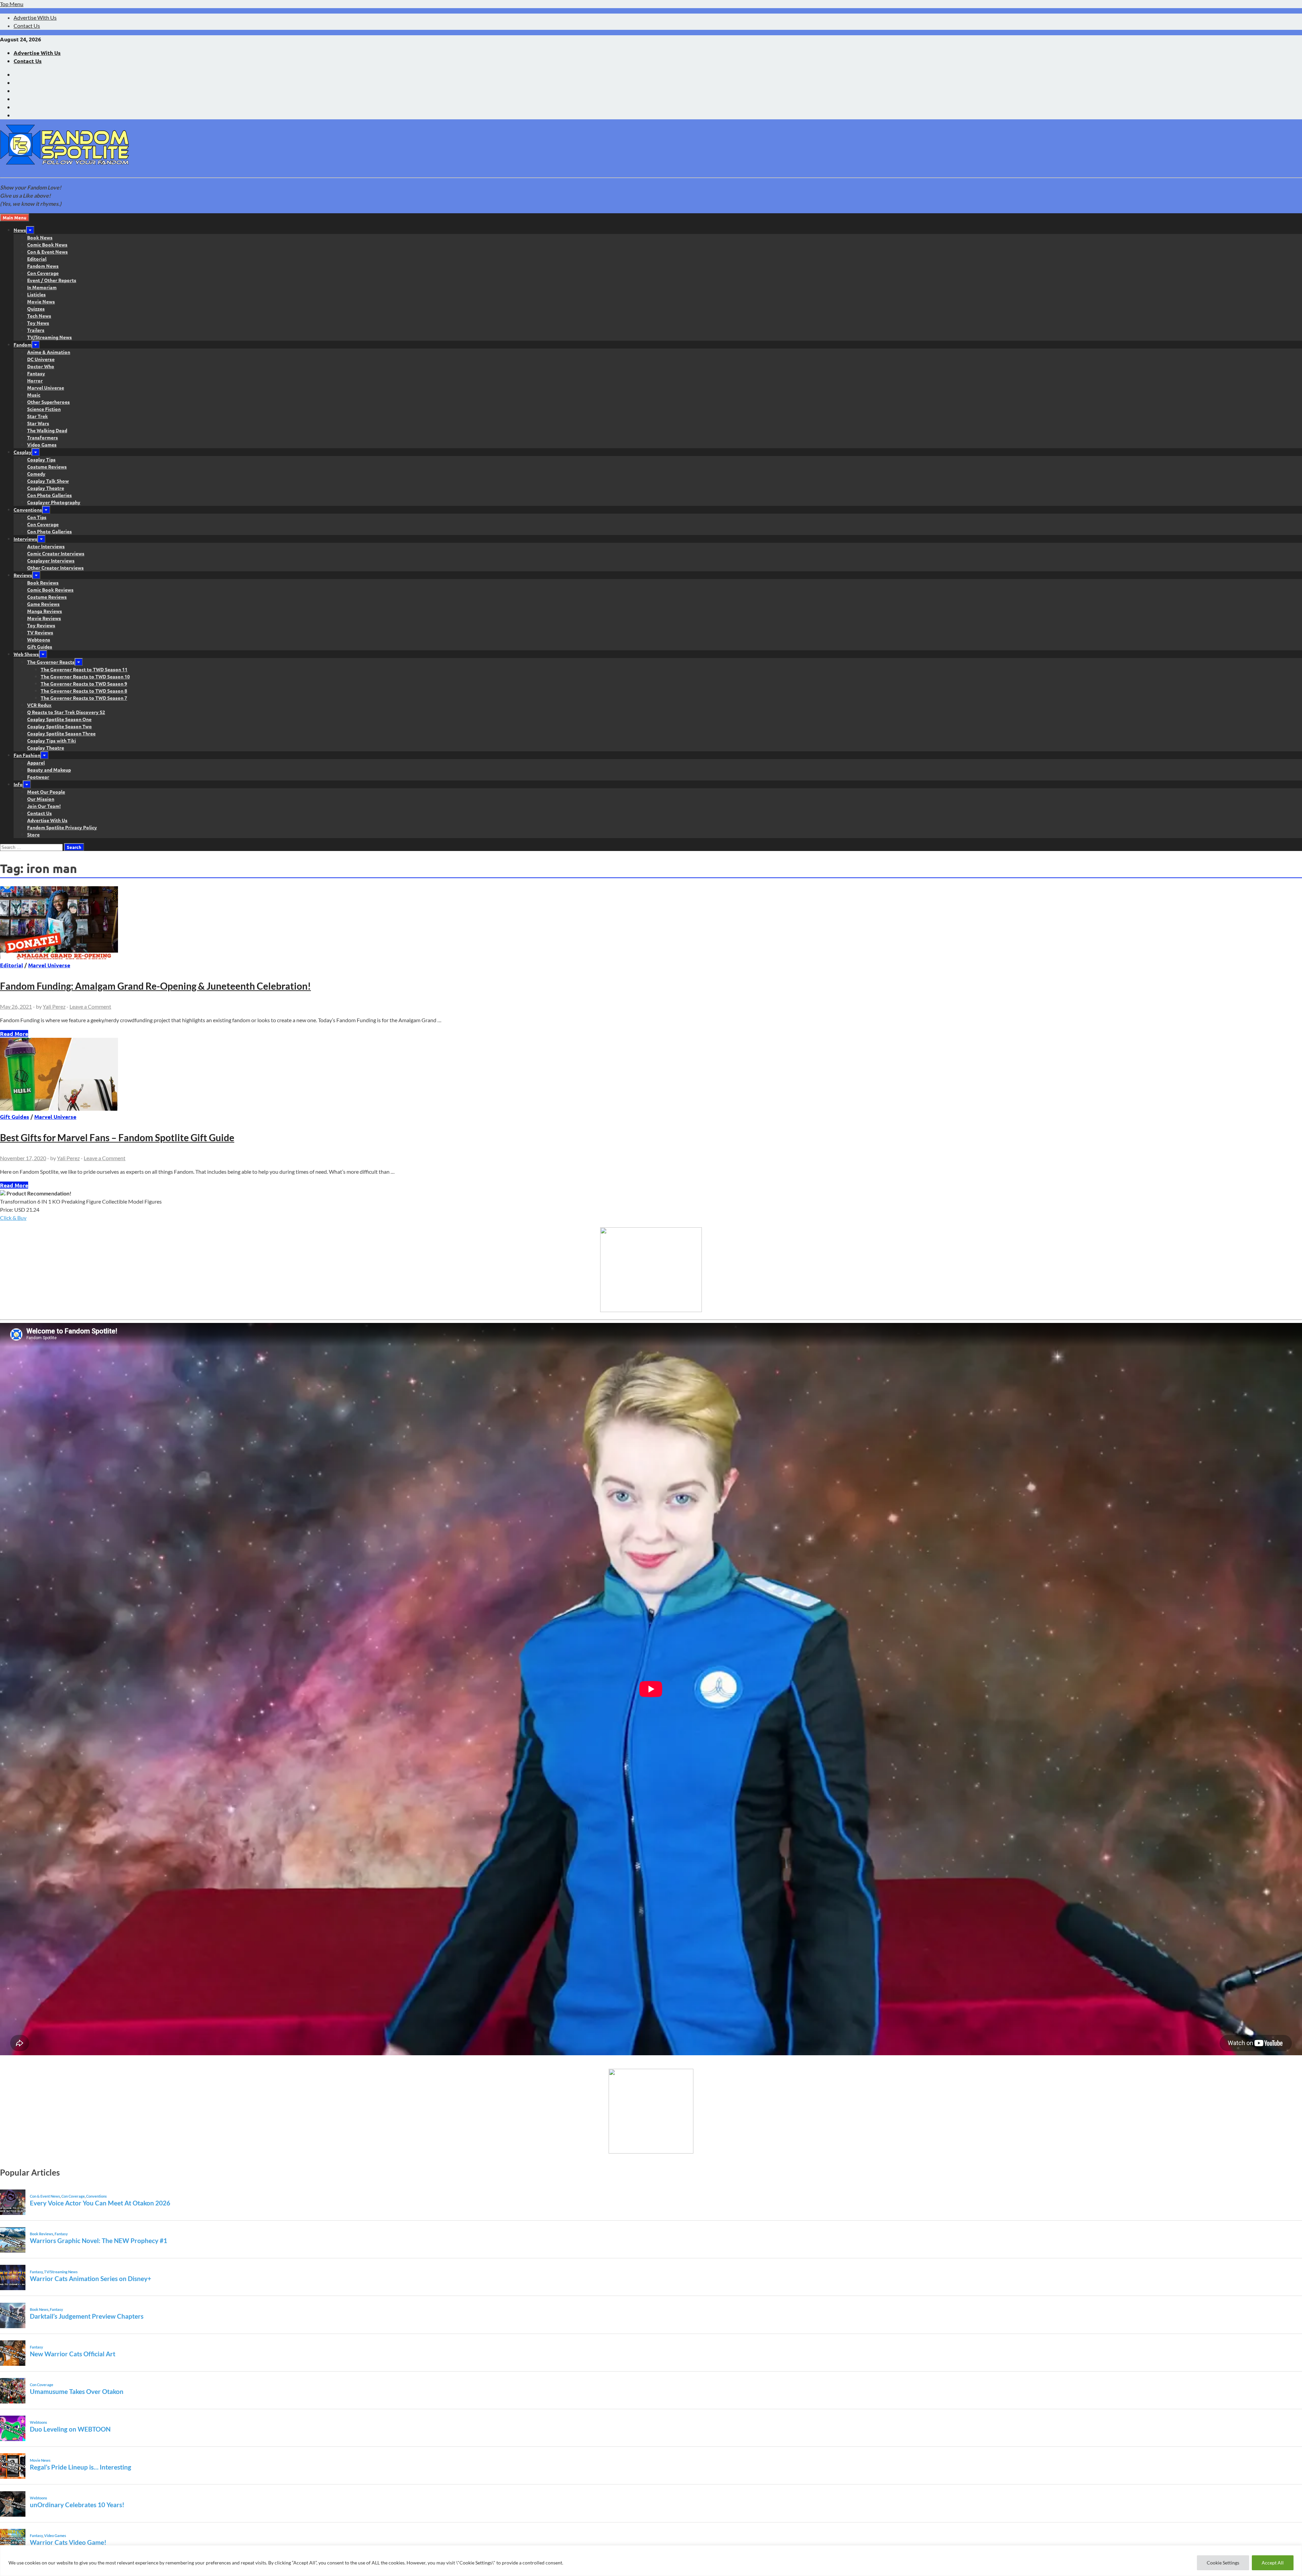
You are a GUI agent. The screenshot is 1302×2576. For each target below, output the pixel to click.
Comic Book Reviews (50, 590)
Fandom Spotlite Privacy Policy (62, 827)
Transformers (43, 437)
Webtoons (39, 639)
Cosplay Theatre (46, 488)
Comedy (36, 474)
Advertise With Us (35, 17)
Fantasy (36, 373)
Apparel (36, 762)
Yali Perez (54, 1006)
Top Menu (12, 4)
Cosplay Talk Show (48, 481)
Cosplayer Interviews (51, 560)
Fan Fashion (27, 755)
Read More (14, 1034)
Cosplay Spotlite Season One (59, 719)
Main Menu (15, 217)
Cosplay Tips (41, 459)
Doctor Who (41, 366)
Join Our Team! (44, 806)
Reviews (23, 575)
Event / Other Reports (52, 280)
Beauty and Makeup (49, 770)
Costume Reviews (47, 467)
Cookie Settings (1223, 2563)
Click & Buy (13, 1218)
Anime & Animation (49, 352)
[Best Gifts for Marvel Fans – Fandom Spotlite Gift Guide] (651, 1075)
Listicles (36, 294)
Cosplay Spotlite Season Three (61, 733)
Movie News (41, 301)
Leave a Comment (90, 1006)
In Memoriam (42, 287)
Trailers (36, 330)
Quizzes (36, 309)
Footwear (38, 777)
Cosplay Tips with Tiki (52, 740)
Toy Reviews (41, 625)
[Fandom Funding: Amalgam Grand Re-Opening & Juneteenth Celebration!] (651, 924)
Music (34, 395)
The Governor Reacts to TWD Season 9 (84, 683)
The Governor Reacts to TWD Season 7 (84, 698)
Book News (40, 237)
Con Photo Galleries (50, 495)
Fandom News (43, 266)
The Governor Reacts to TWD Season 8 (84, 691)
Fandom (23, 344)
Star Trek (37, 416)
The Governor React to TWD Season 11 (84, 669)
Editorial (37, 259)
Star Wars (38, 423)
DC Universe (41, 359)
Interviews (25, 539)
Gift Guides (40, 647)
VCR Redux (39, 705)
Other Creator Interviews (55, 568)
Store (33, 834)
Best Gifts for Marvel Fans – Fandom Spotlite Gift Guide (117, 1137)
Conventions (28, 510)
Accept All (1273, 2563)
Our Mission (41, 799)
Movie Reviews (44, 618)
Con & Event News (47, 252)
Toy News (38, 323)
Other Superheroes (48, 402)
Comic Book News (47, 244)
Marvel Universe (46, 388)
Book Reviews (43, 582)
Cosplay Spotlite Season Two (60, 726)
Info (18, 784)
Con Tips (37, 517)
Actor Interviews (46, 546)
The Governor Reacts (51, 662)
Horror (35, 380)
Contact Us (27, 26)
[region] (651, 2561)
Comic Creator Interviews (56, 553)
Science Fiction (44, 409)
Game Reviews (43, 604)
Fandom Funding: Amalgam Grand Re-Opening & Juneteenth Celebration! (155, 986)
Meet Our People (46, 792)
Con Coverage (43, 273)
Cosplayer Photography (54, 502)
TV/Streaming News (50, 337)
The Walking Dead (47, 430)
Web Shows (26, 654)
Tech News (39, 316)
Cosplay (23, 452)
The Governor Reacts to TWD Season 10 (85, 676)
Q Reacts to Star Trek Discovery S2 (66, 712)
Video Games (42, 444)
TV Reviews (40, 632)
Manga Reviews (45, 611)
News (20, 230)
